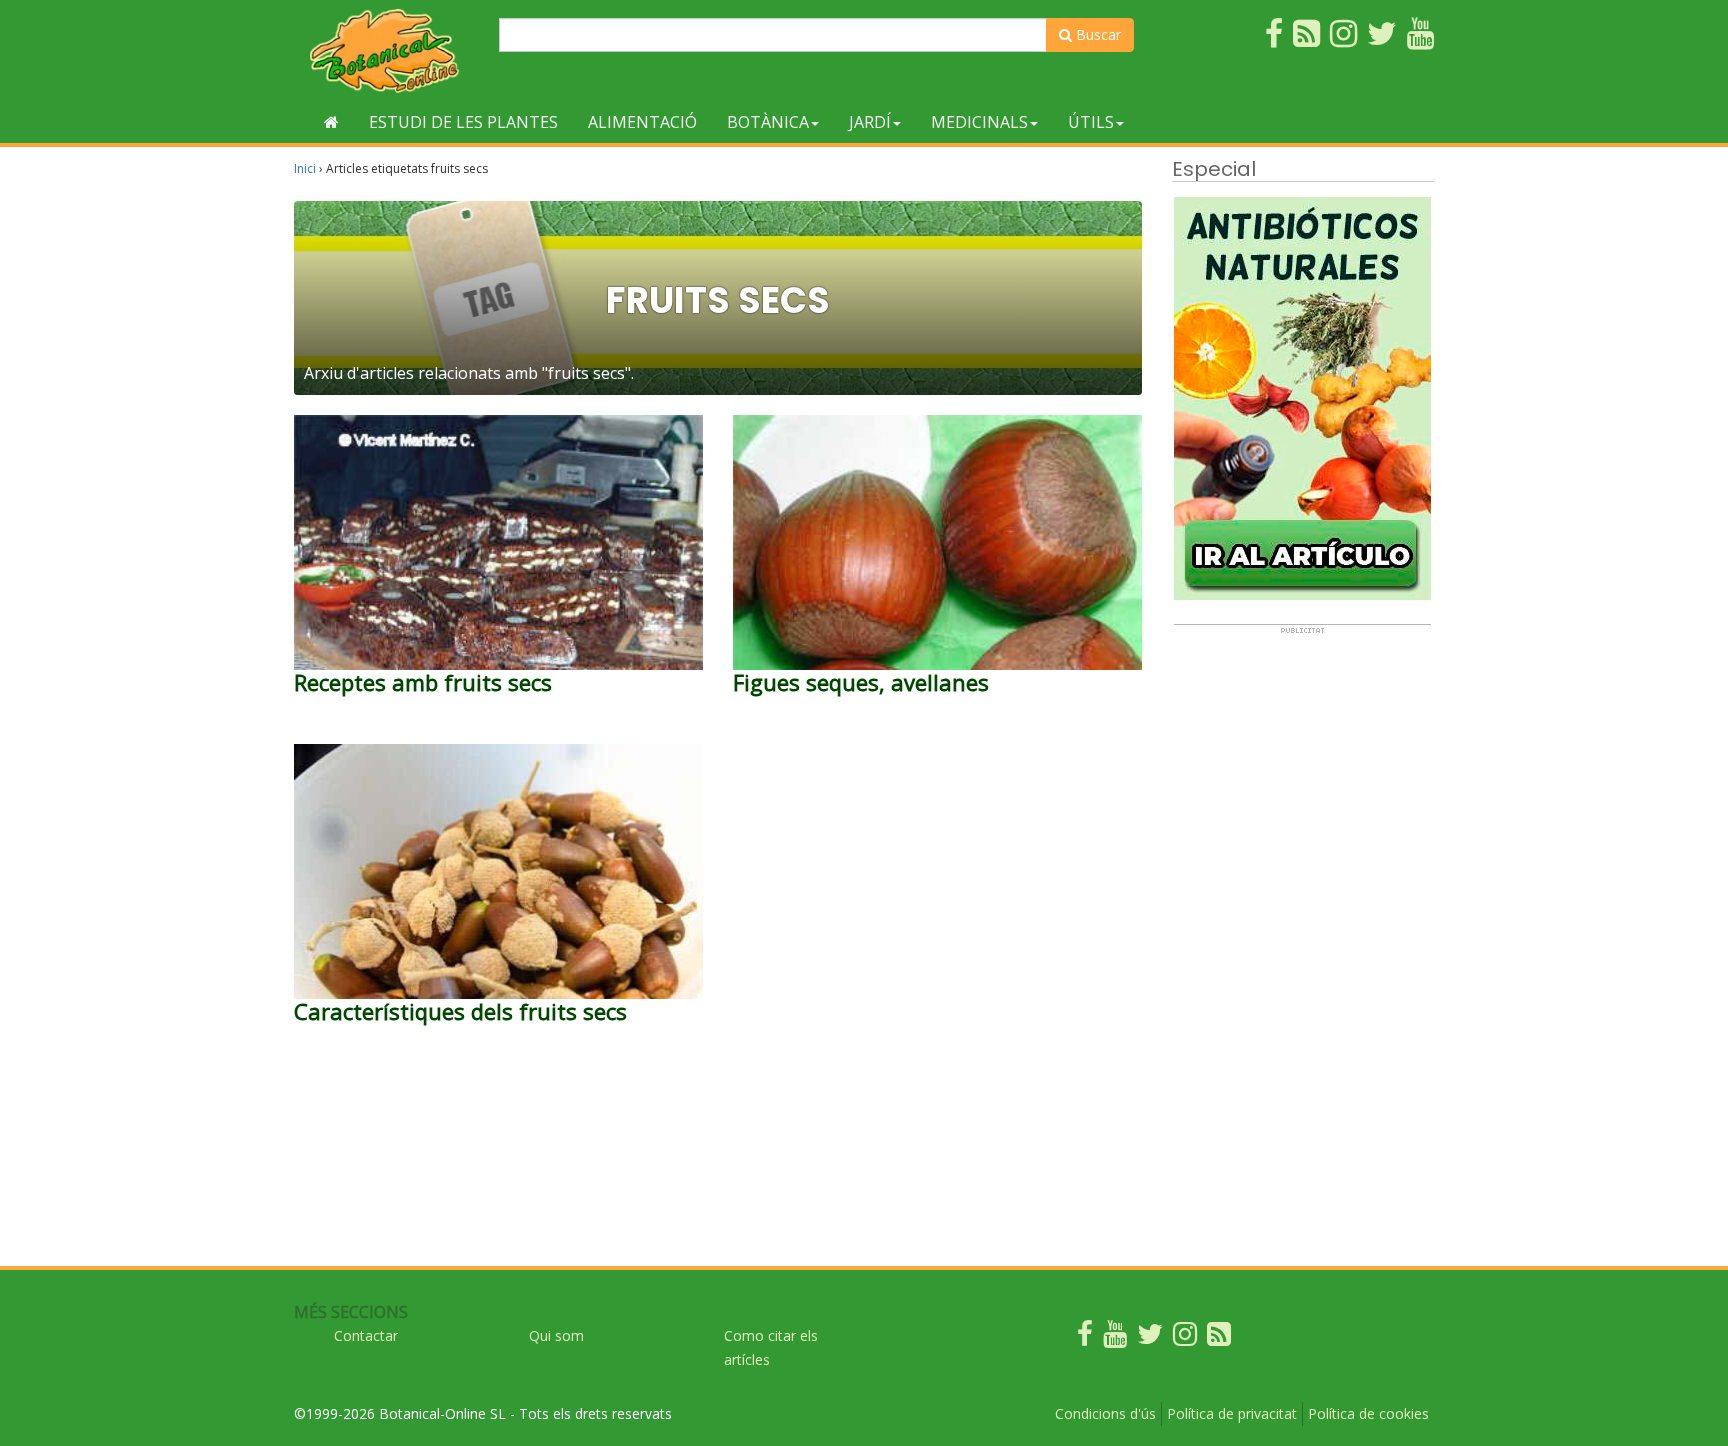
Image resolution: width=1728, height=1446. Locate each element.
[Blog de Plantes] (1219, 1338)
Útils (1091, 122)
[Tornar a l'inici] (331, 122)
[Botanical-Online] (389, 50)
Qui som (556, 1335)
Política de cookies (1368, 1413)
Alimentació (642, 122)
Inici (305, 168)
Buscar (1096, 34)
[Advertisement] (1302, 935)
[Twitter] (1150, 1338)
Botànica (768, 122)
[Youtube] (1115, 1338)
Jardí (870, 122)
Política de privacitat (1232, 1413)
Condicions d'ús (1105, 1413)
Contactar (366, 1335)
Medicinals (979, 122)
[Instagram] (1185, 1338)
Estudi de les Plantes (463, 122)
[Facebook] (1085, 1338)
